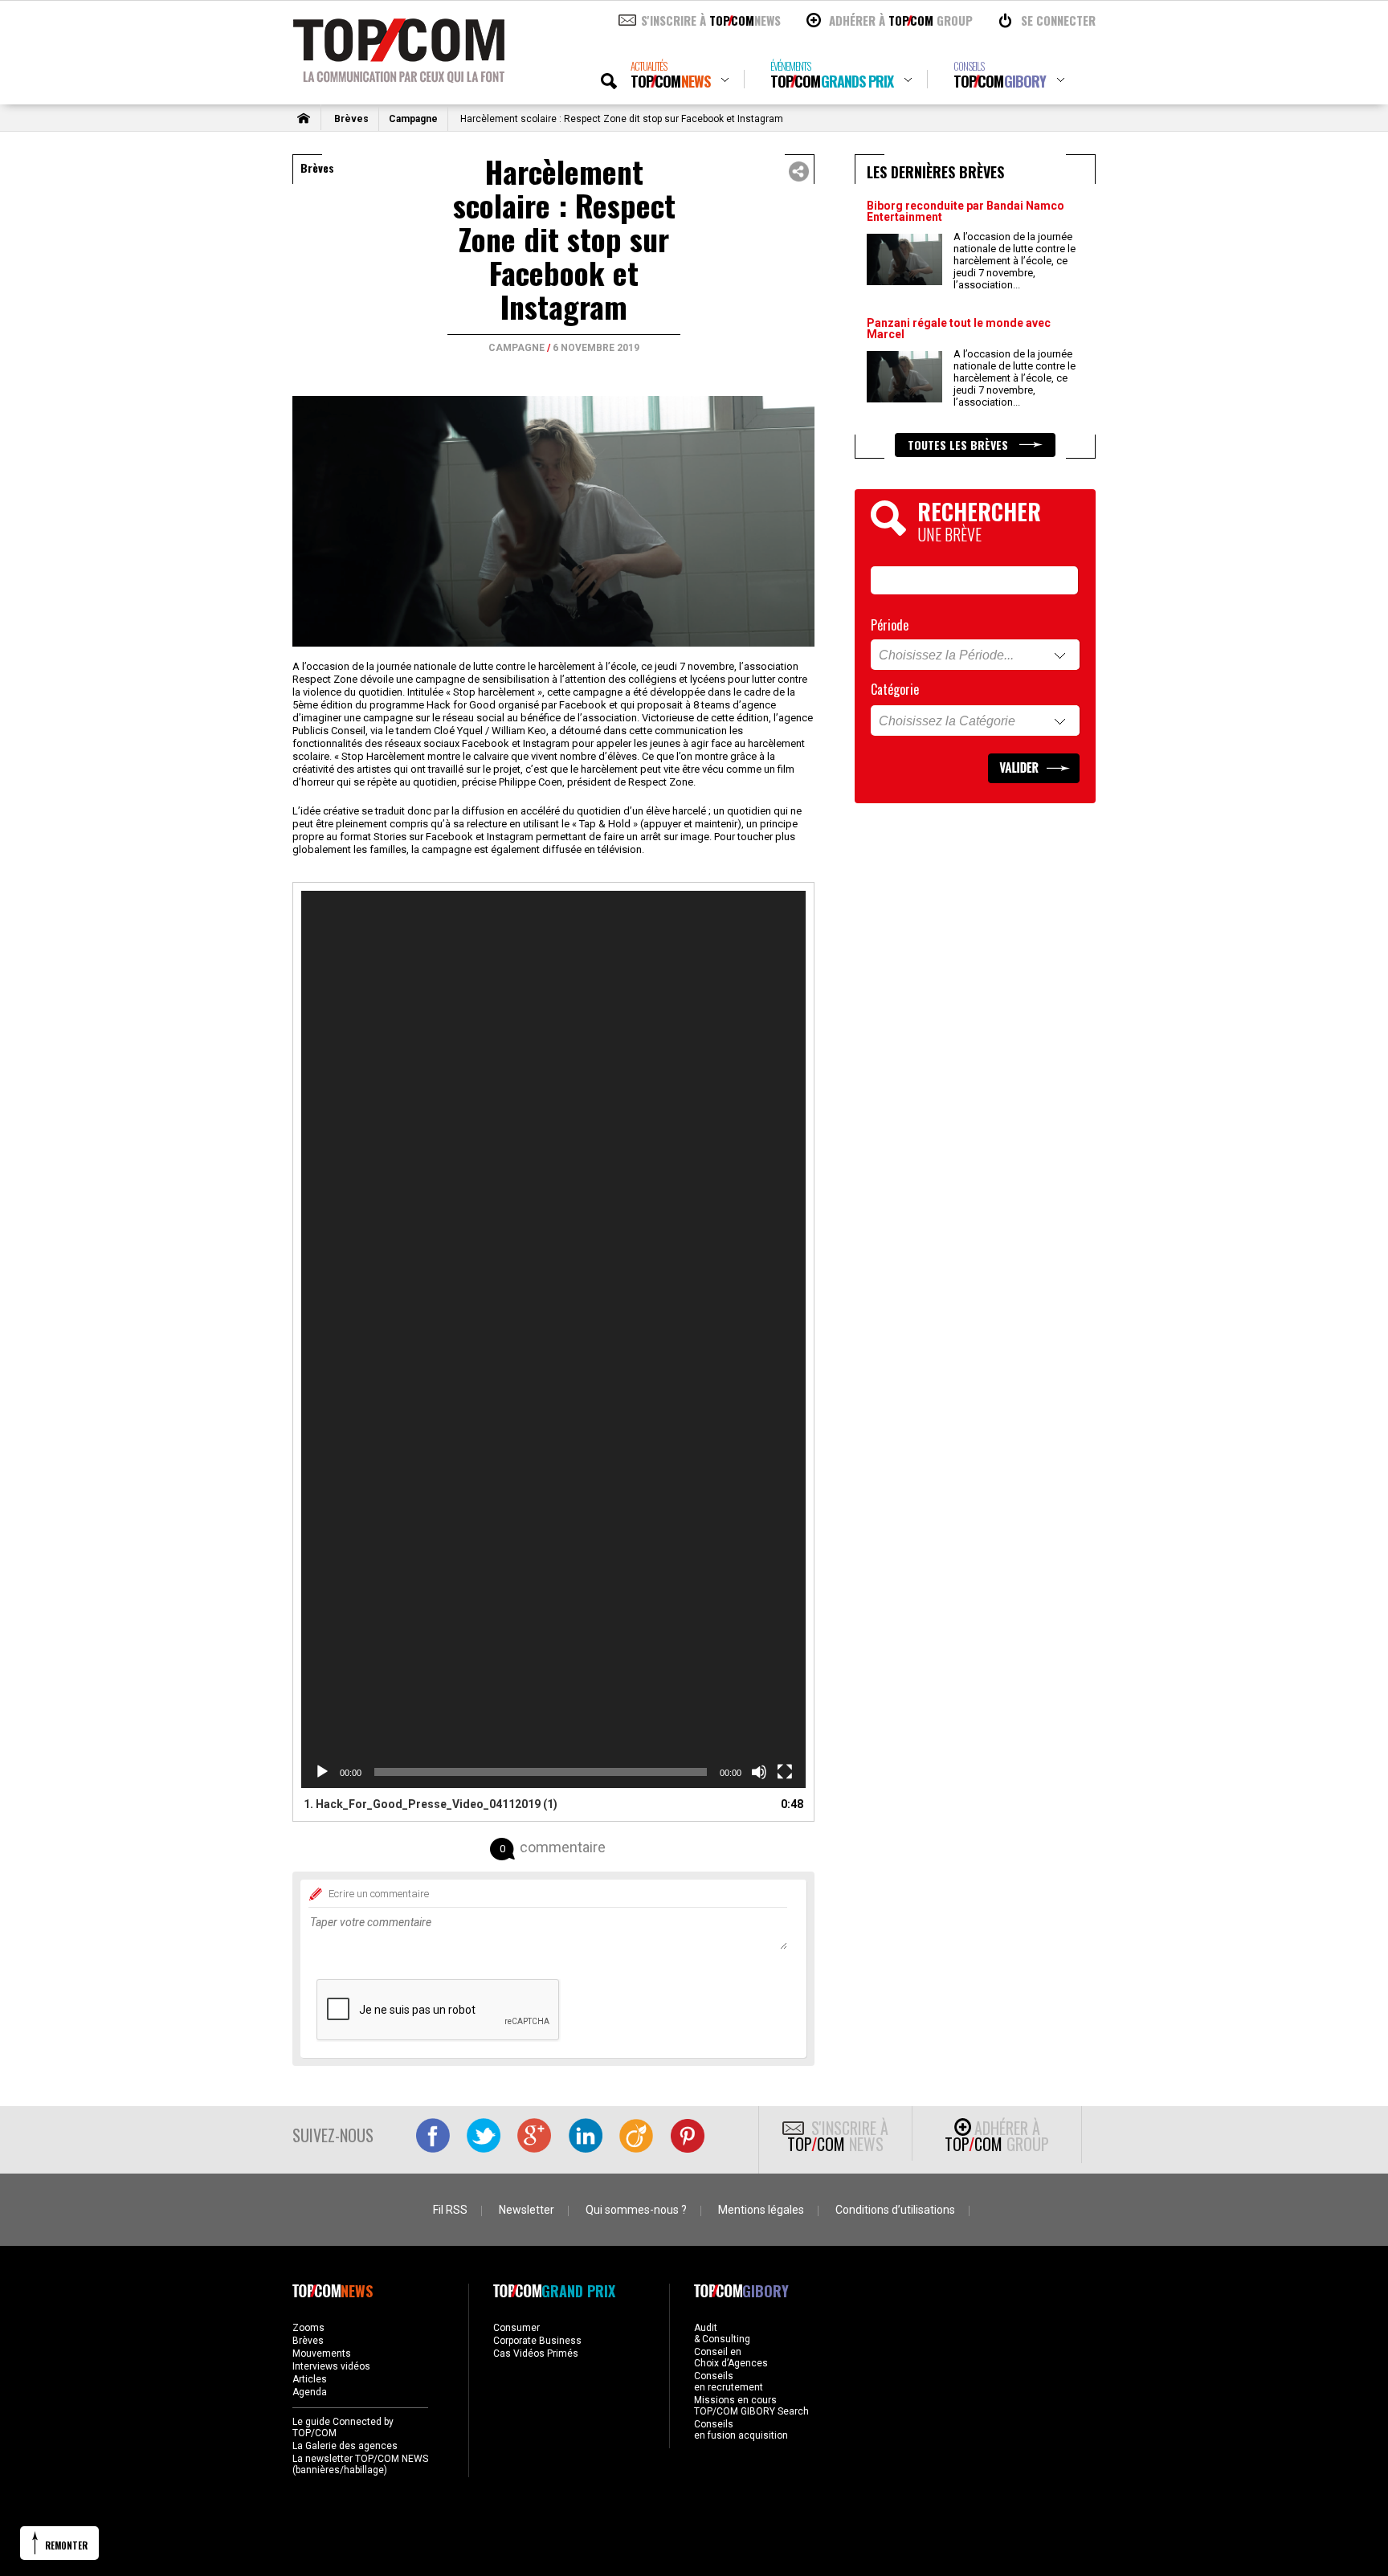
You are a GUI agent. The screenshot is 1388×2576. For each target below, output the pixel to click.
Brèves (351, 119)
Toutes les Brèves (959, 445)
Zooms (308, 2328)
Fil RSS (450, 2210)
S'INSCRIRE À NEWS (711, 20)
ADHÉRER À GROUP (901, 20)
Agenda (310, 2392)
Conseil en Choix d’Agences (731, 2358)
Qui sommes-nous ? (636, 2210)
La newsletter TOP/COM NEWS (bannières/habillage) (360, 2464)
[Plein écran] (785, 1772)
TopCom (670, 75)
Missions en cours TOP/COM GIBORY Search (751, 2406)
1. (431, 1804)
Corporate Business (537, 2341)
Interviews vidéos (331, 2366)
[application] (553, 1339)
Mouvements (322, 2354)
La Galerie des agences (345, 2446)
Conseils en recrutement (729, 2382)
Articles (310, 2379)
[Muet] (759, 1772)
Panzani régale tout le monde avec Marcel (959, 329)
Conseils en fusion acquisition (741, 2430)
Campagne (413, 119)
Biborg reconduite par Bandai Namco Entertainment (965, 211)
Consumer (516, 2328)
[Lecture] (322, 1772)
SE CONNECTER (1058, 20)
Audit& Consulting (722, 2333)
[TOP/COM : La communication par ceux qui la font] (399, 77)
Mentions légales (761, 2210)
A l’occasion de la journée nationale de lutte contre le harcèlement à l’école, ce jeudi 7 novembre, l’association (1014, 261)
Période (890, 625)
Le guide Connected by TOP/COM (343, 2427)
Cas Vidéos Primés (536, 2354)
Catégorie (895, 689)
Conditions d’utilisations (895, 2210)
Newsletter (527, 2210)
